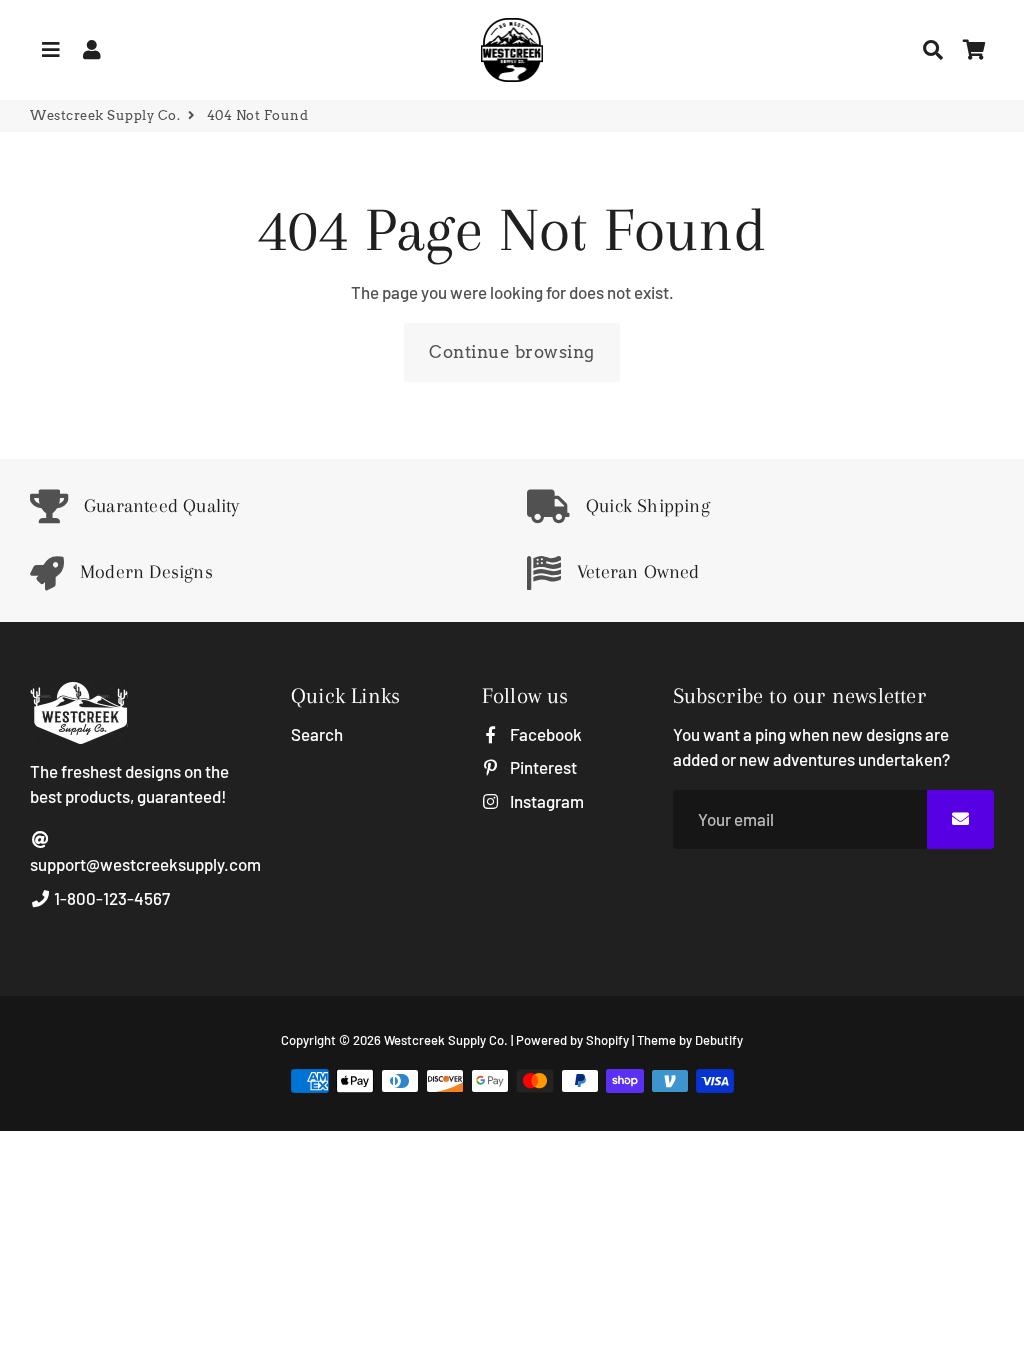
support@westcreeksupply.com (145, 864)
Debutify (719, 1040)
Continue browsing (512, 352)
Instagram (545, 801)
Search (317, 734)
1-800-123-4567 (110, 898)
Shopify (607, 1040)
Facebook (544, 734)
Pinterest (542, 767)
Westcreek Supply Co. (105, 115)
